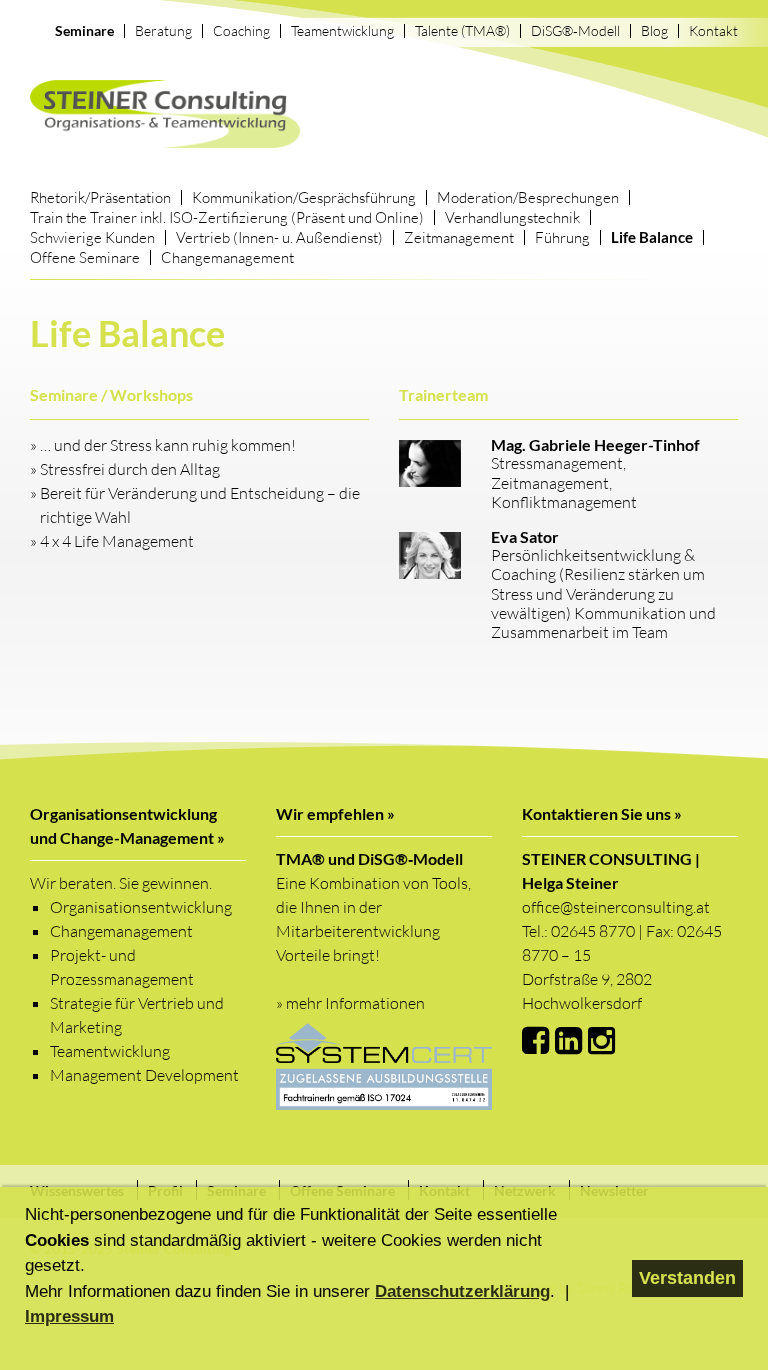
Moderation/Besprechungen (528, 197)
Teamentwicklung (342, 31)
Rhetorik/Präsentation (100, 197)
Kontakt (713, 31)
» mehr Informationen (350, 1003)
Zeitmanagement (459, 237)
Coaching (241, 31)
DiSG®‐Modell (575, 31)
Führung (562, 237)
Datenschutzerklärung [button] (462, 1291)
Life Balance (652, 237)
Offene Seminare (85, 257)
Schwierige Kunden (92, 237)
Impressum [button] (69, 1316)
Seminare (84, 31)
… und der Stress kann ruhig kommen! (168, 445)
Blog (654, 31)
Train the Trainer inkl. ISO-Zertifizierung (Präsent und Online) (227, 217)
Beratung (163, 31)
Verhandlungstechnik (512, 217)
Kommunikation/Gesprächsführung (304, 197)
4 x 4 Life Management (117, 541)
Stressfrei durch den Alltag (130, 469)
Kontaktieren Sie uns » (602, 813)
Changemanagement (227, 257)
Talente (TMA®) (462, 31)
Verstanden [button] (687, 1278)
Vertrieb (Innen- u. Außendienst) (279, 237)
